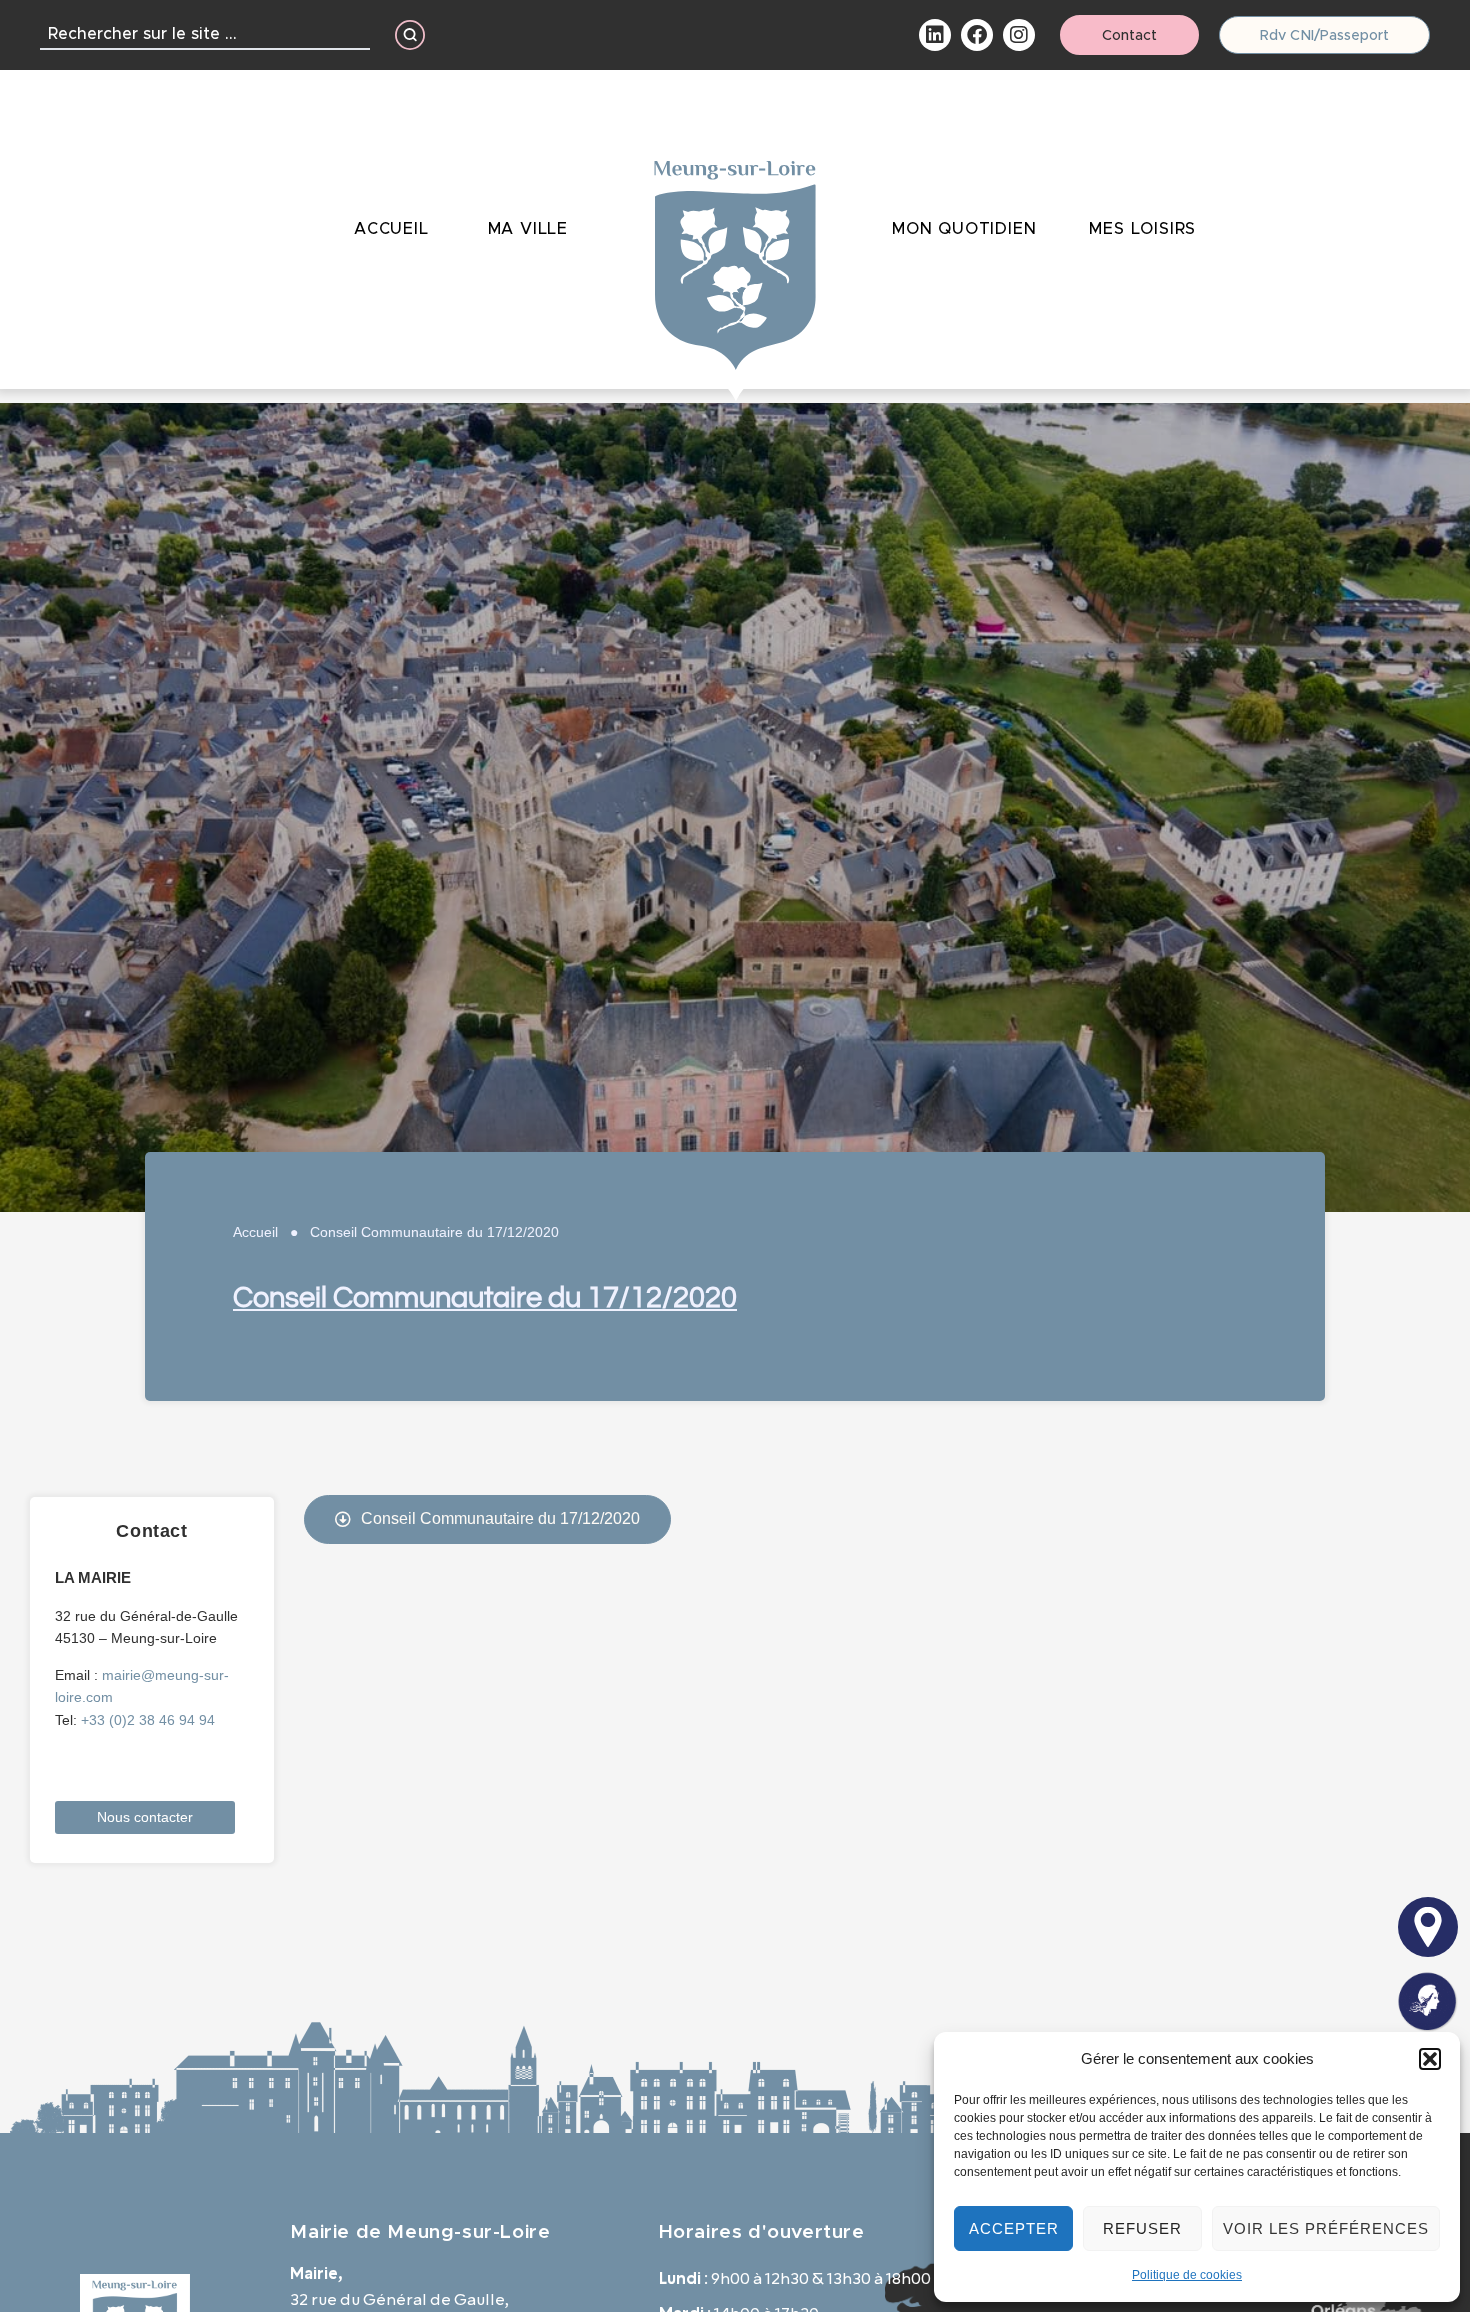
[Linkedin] (935, 35)
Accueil (255, 1232)
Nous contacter (145, 1817)
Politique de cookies (1187, 2275)
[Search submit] (410, 35)
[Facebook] (977, 35)
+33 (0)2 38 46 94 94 (148, 1720)
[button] (1430, 2059)
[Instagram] (1019, 35)
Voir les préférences (1326, 2228)
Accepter (1014, 2228)
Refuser (1142, 2228)
